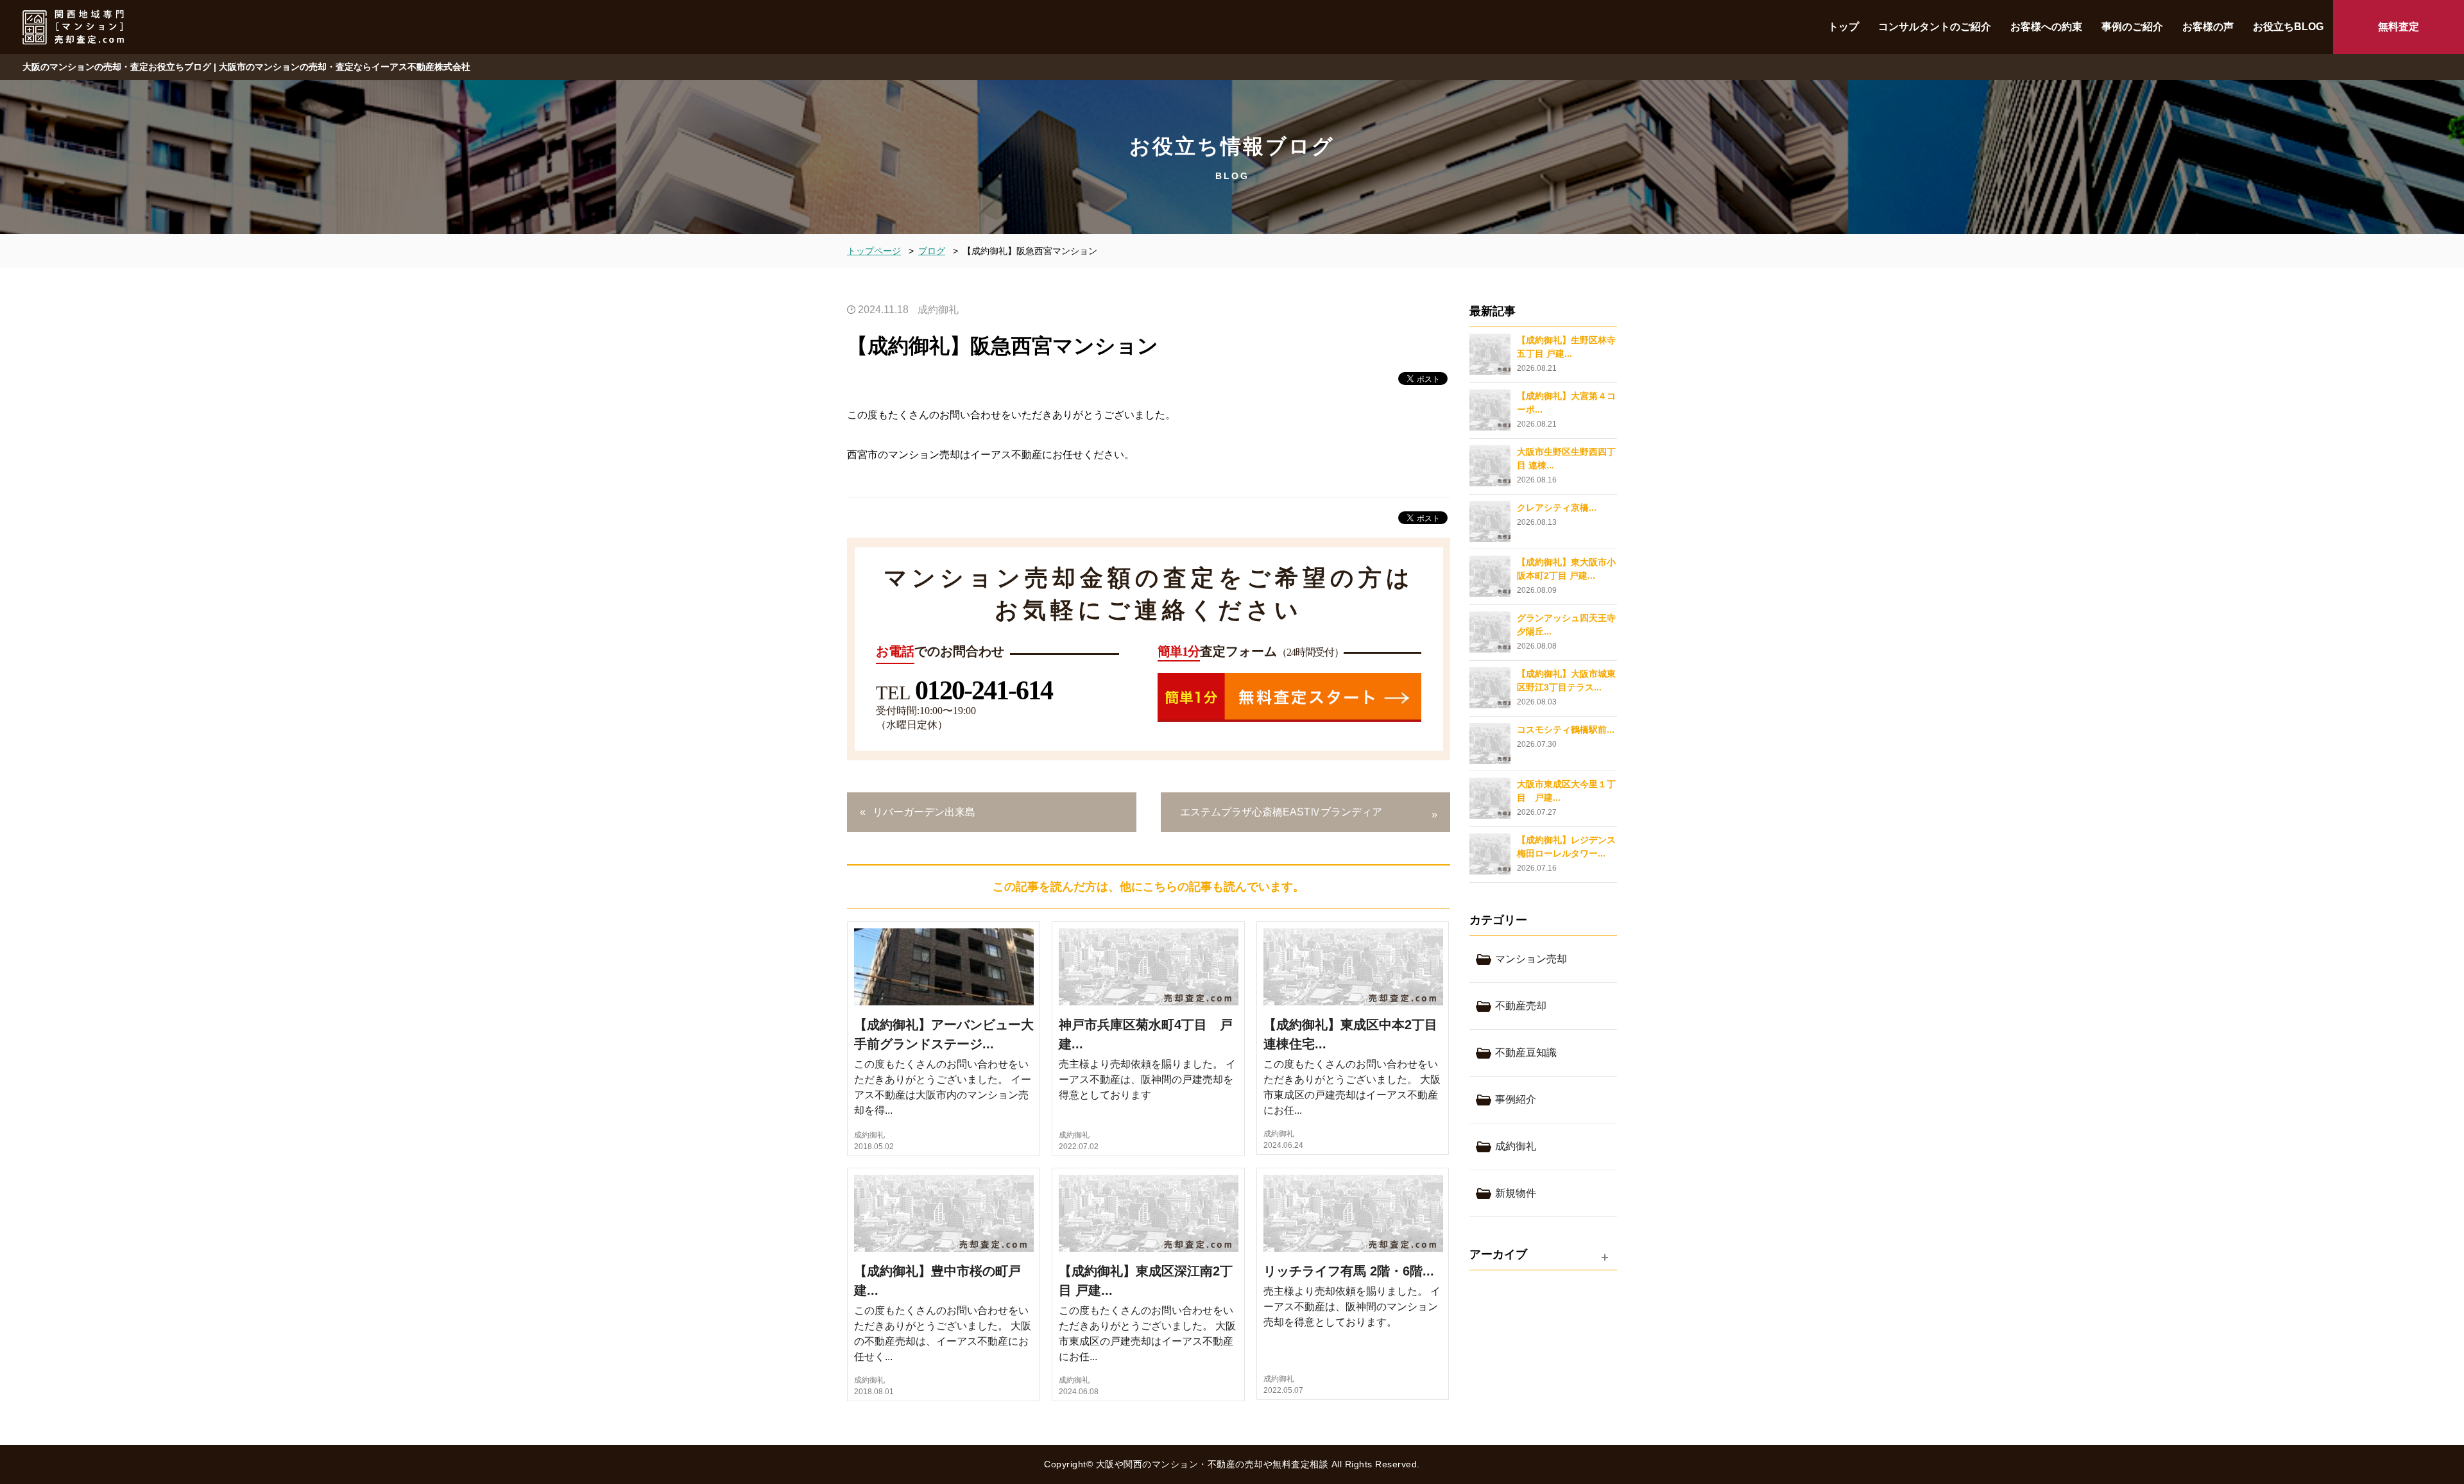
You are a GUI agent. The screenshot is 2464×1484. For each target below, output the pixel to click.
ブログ (932, 251)
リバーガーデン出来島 (924, 812)
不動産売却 (1521, 1006)
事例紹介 (1516, 1099)
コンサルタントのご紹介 (1935, 27)
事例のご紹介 (2132, 27)
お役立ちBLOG (2288, 27)
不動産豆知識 (1526, 1053)
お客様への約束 (2046, 27)
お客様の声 (2208, 27)
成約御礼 (938, 310)
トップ (1844, 27)
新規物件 (1516, 1193)
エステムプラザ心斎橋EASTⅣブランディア (1281, 812)
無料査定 (2399, 27)
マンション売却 (1531, 959)
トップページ (874, 251)
